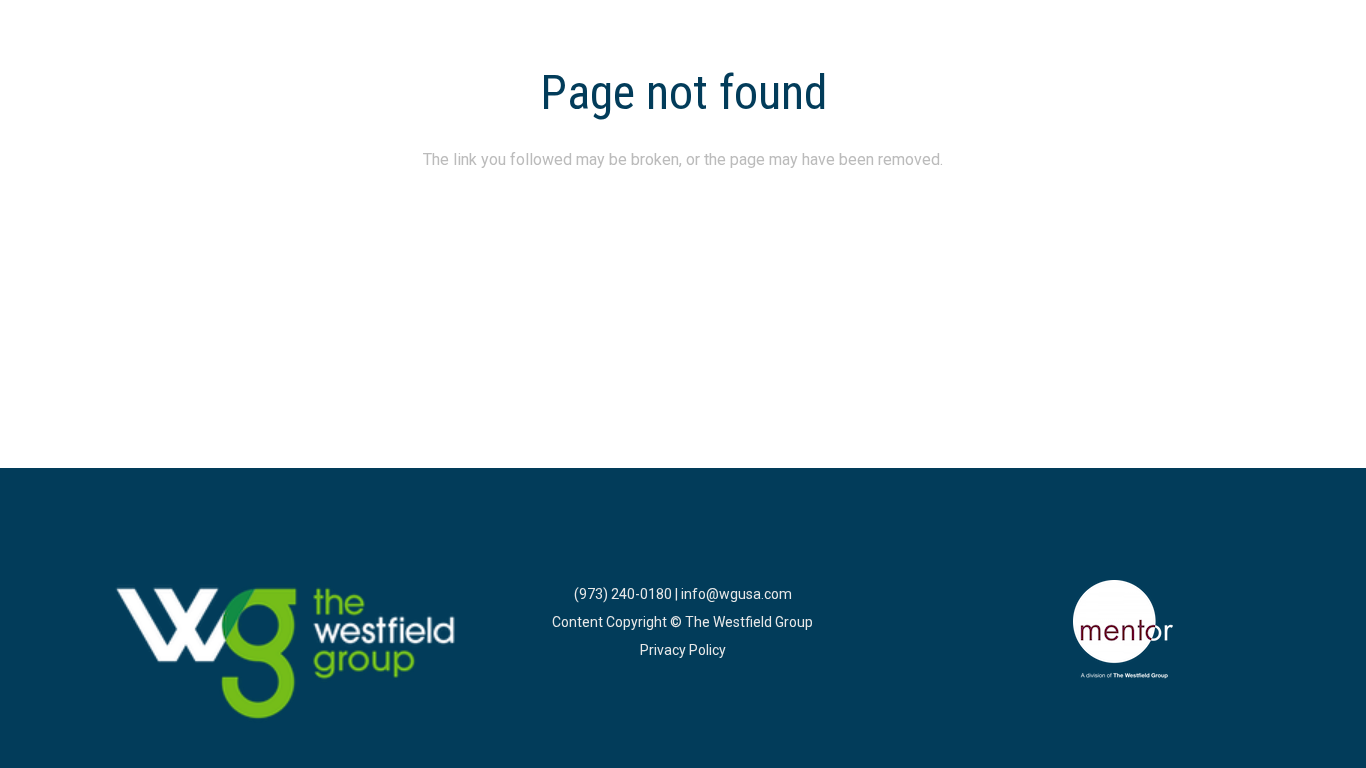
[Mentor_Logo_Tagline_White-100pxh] (1123, 630)
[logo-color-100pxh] (287, 655)
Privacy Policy (683, 650)
